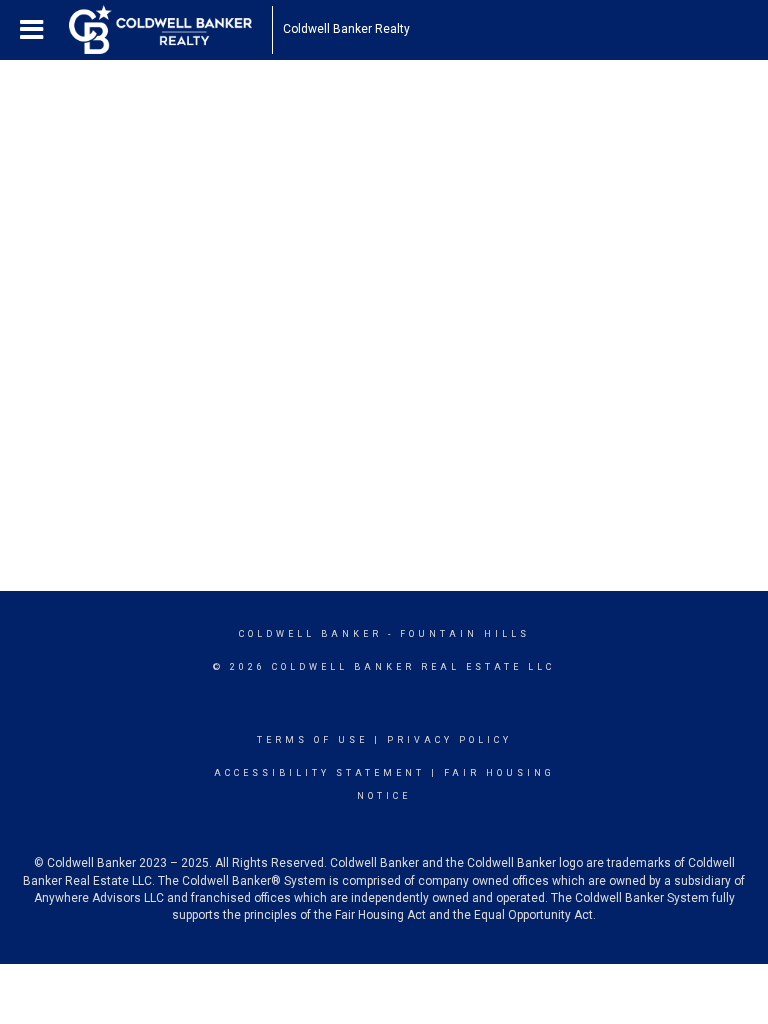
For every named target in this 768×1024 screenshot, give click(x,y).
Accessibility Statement (319, 773)
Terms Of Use (312, 740)
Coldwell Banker (310, 634)
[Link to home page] (170, 30)
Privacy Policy (449, 740)
